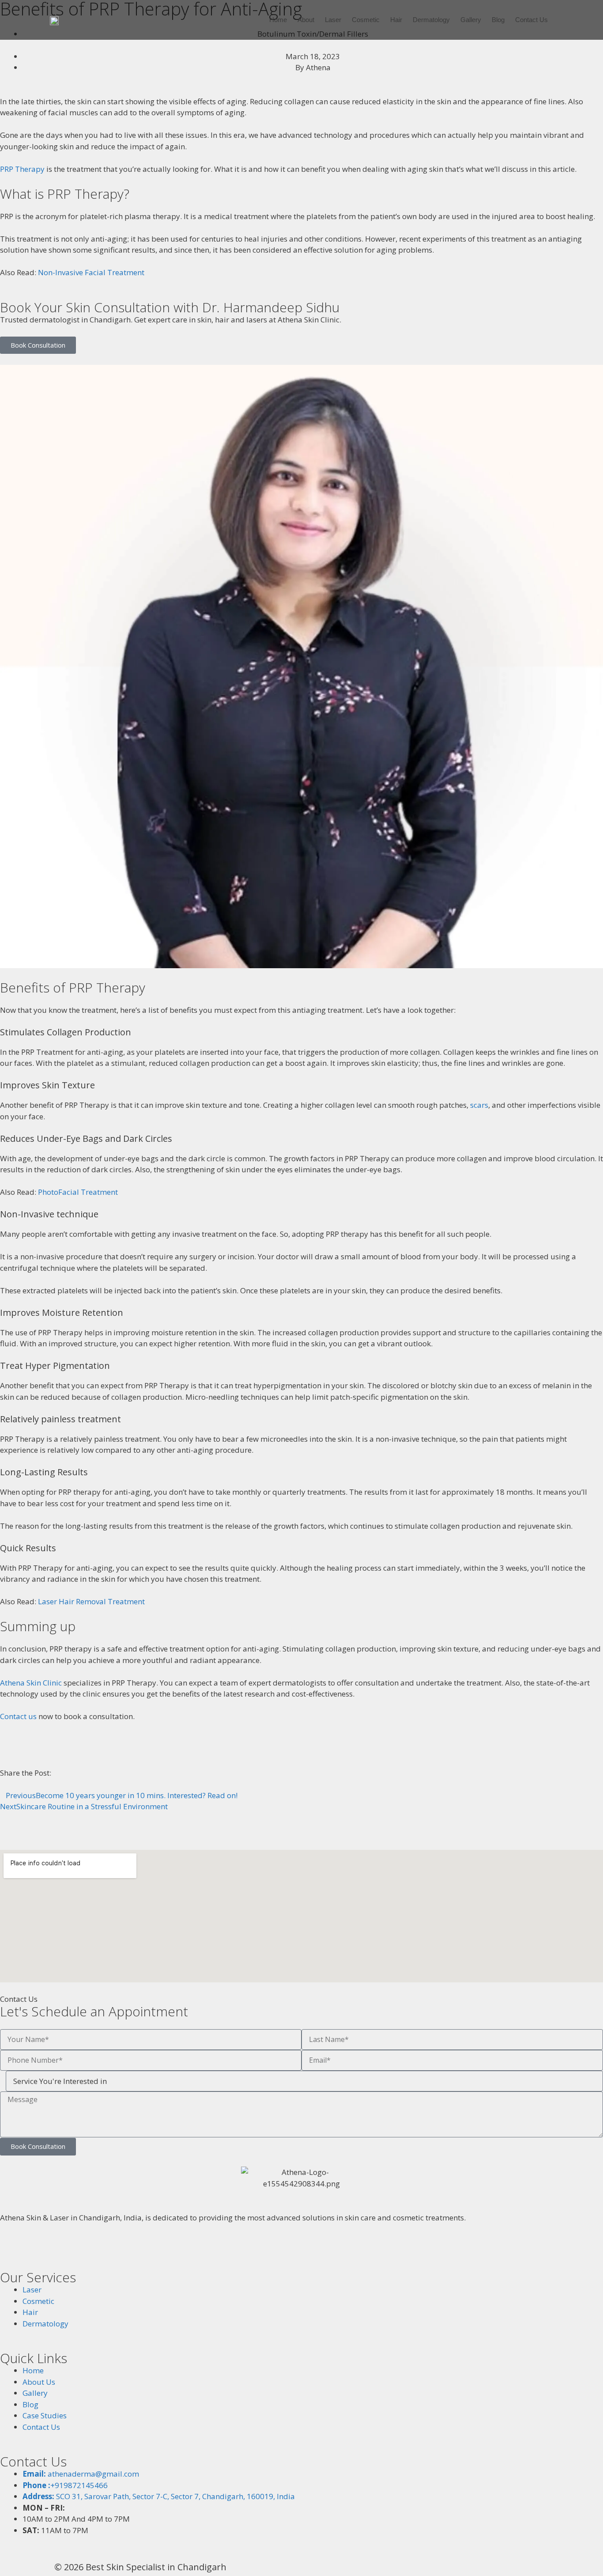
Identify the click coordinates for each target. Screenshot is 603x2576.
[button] (3, 1784)
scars (479, 1105)
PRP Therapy (22, 169)
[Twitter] (55, 2246)
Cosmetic (366, 20)
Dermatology (431, 20)
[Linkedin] (99, 2246)
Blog (498, 20)
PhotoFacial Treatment (78, 1192)
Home (278, 20)
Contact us (18, 1716)
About (306, 20)
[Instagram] (33, 2246)
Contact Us (531, 20)
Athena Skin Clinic (31, 1683)
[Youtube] (77, 2246)
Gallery (471, 20)
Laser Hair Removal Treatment (91, 1601)
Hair (396, 20)
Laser (333, 20)
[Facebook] (11, 2246)
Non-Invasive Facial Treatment (91, 272)
